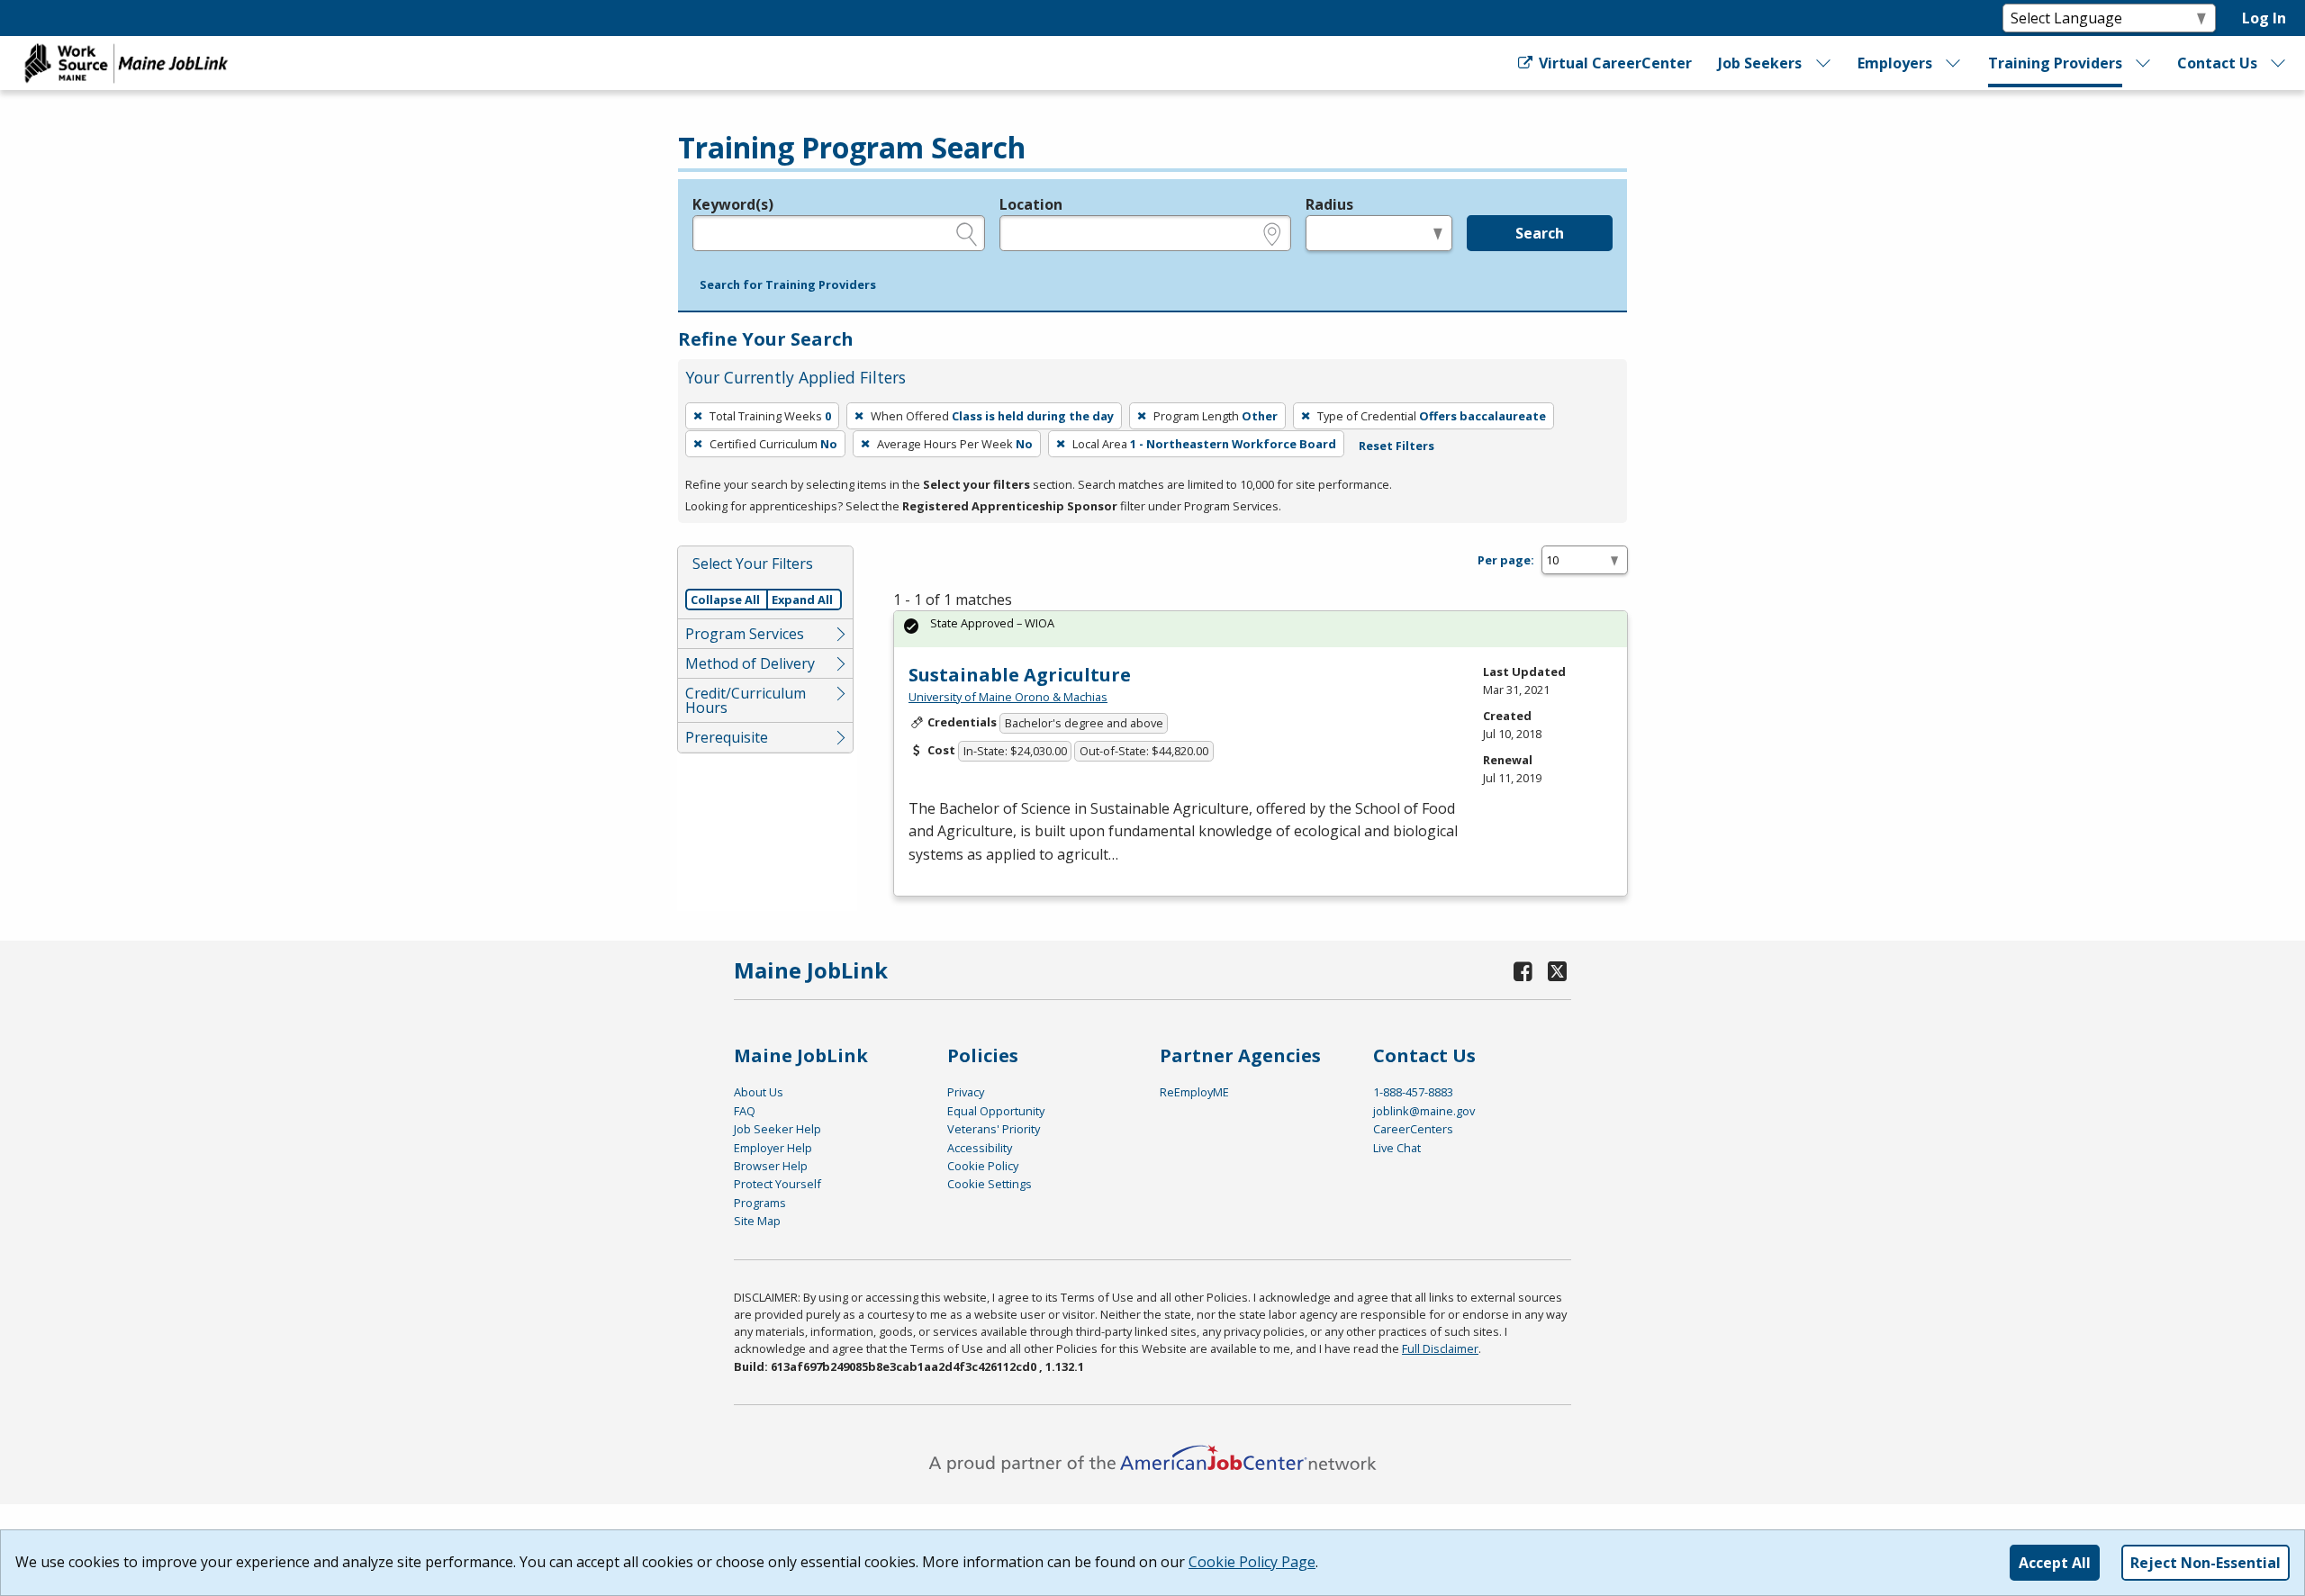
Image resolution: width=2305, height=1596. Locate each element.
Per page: (1506, 560)
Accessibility (980, 1148)
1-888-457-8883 (1413, 1092)
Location (1031, 204)
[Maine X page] (1557, 971)
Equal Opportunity (996, 1111)
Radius (1329, 204)
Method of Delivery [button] (750, 663)
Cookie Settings (990, 1184)
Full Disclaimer (1440, 1348)
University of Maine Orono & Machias (1008, 697)
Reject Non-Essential (2206, 1563)
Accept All (2055, 1563)
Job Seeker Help (777, 1129)
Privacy (966, 1092)
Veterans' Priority (994, 1129)
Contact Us (2217, 63)
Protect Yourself (777, 1184)
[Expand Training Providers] (2144, 63)
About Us (759, 1092)
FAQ (745, 1111)
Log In (2264, 18)
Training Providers (2055, 63)
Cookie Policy (983, 1166)
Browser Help (771, 1166)
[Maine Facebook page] (1523, 971)
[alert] (1261, 629)
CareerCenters (1413, 1129)
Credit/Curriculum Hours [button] (746, 700)
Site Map (757, 1221)
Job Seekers (1760, 63)
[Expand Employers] (1954, 63)
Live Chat (1397, 1148)
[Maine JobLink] (127, 63)
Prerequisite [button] (727, 737)
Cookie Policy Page (1252, 1562)
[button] (788, 285)
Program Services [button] (745, 634)
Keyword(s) (733, 204)
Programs (760, 1203)
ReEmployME (1194, 1092)
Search (1540, 233)
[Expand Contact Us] (2279, 63)
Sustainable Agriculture (1020, 675)
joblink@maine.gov (1424, 1111)
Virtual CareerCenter (1613, 63)
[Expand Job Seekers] (1823, 63)
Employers (1895, 63)
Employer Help (773, 1148)
